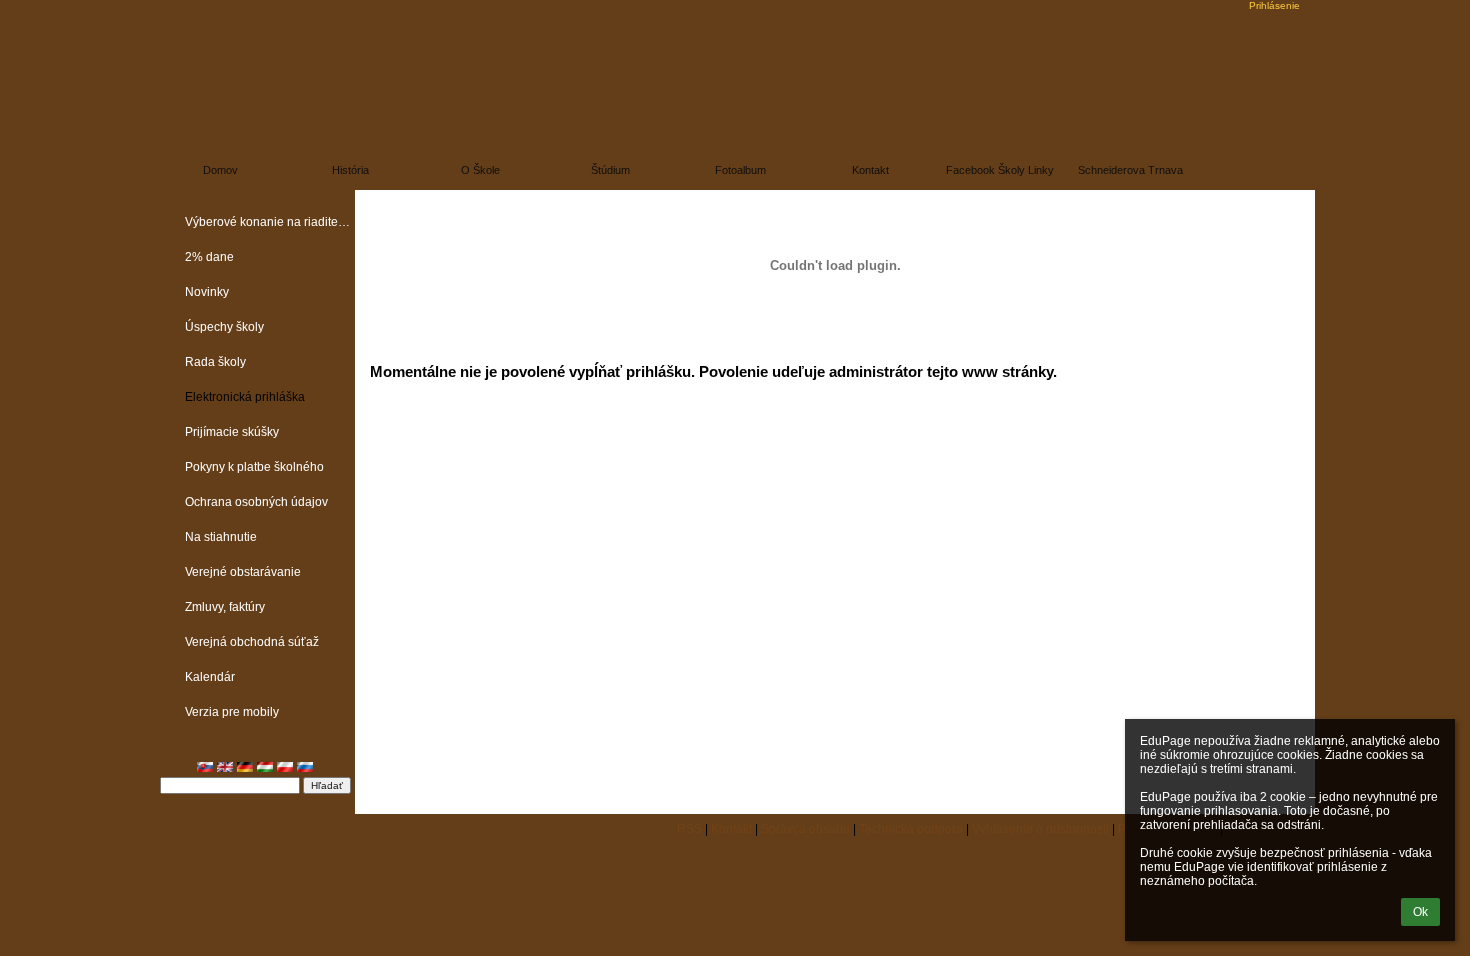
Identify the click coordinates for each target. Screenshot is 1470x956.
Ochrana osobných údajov (256, 502)
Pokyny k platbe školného (254, 467)
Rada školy (215, 362)
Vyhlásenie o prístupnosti (1040, 829)
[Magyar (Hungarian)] (265, 767)
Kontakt (731, 829)
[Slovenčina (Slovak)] (205, 767)
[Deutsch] (245, 767)
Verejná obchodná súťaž (252, 642)
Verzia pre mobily (232, 712)
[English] (225, 767)
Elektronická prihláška (245, 397)
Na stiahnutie (221, 537)
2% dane (209, 257)
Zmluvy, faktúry (225, 607)
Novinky (207, 292)
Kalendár (210, 677)
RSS (689, 829)
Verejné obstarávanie (243, 572)
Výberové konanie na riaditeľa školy (270, 222)
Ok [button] (1420, 912)
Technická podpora (911, 829)
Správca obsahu (805, 829)
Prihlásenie (1274, 5)
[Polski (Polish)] (285, 767)
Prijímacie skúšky (232, 432)
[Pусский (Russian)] (305, 767)
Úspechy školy (224, 327)
